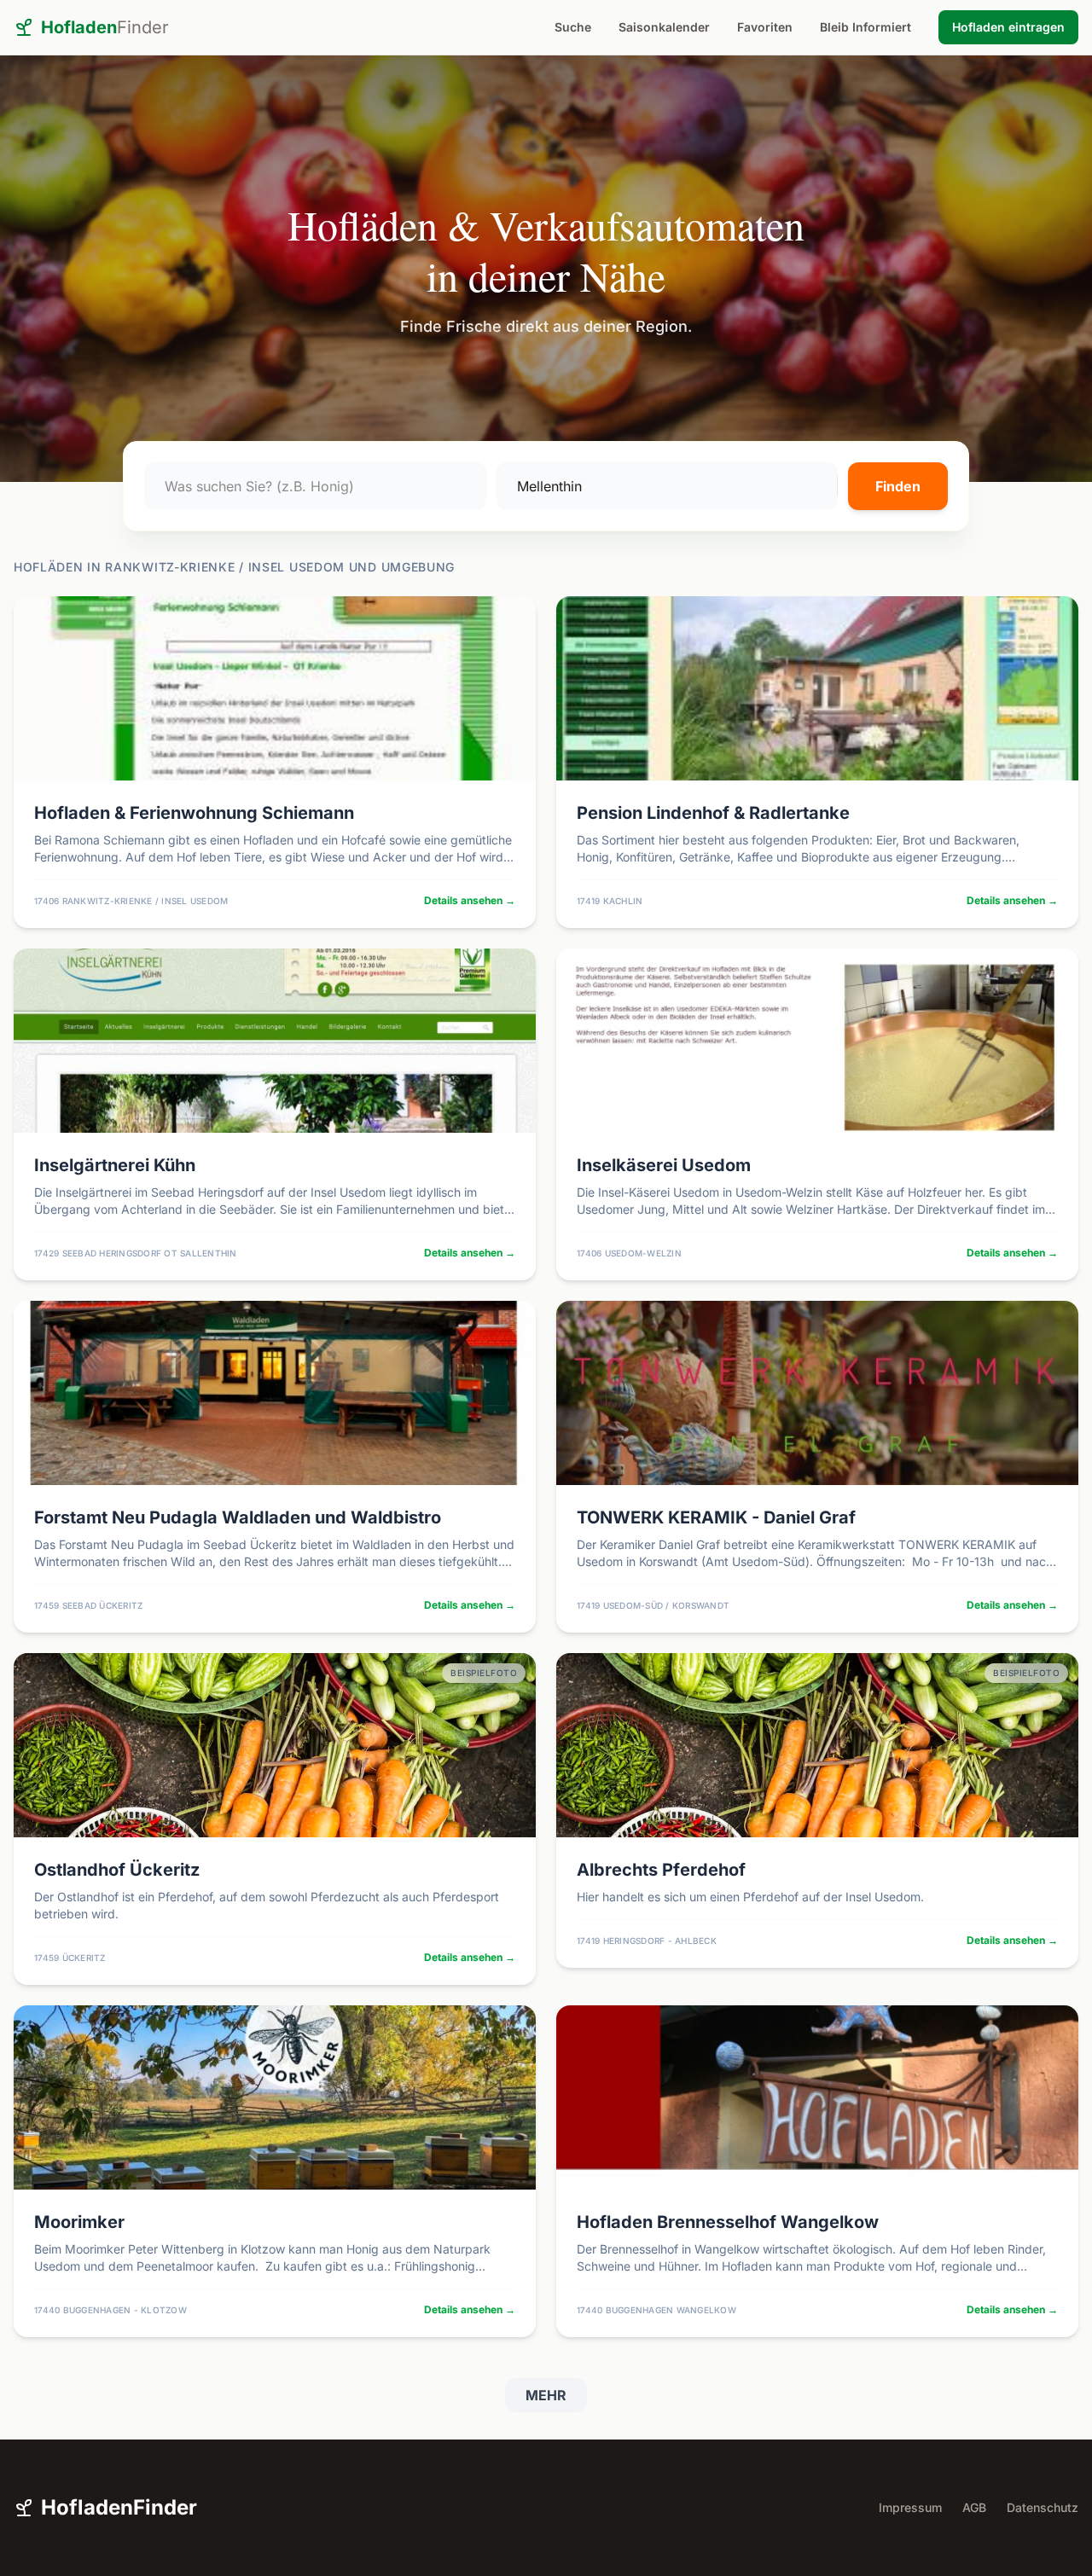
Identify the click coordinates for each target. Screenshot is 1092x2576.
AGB (974, 2507)
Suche (573, 27)
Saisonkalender (664, 27)
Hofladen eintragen (1008, 27)
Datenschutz (1043, 2507)
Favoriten (765, 27)
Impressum (910, 2507)
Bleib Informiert (865, 27)
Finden (898, 486)
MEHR (546, 2395)
